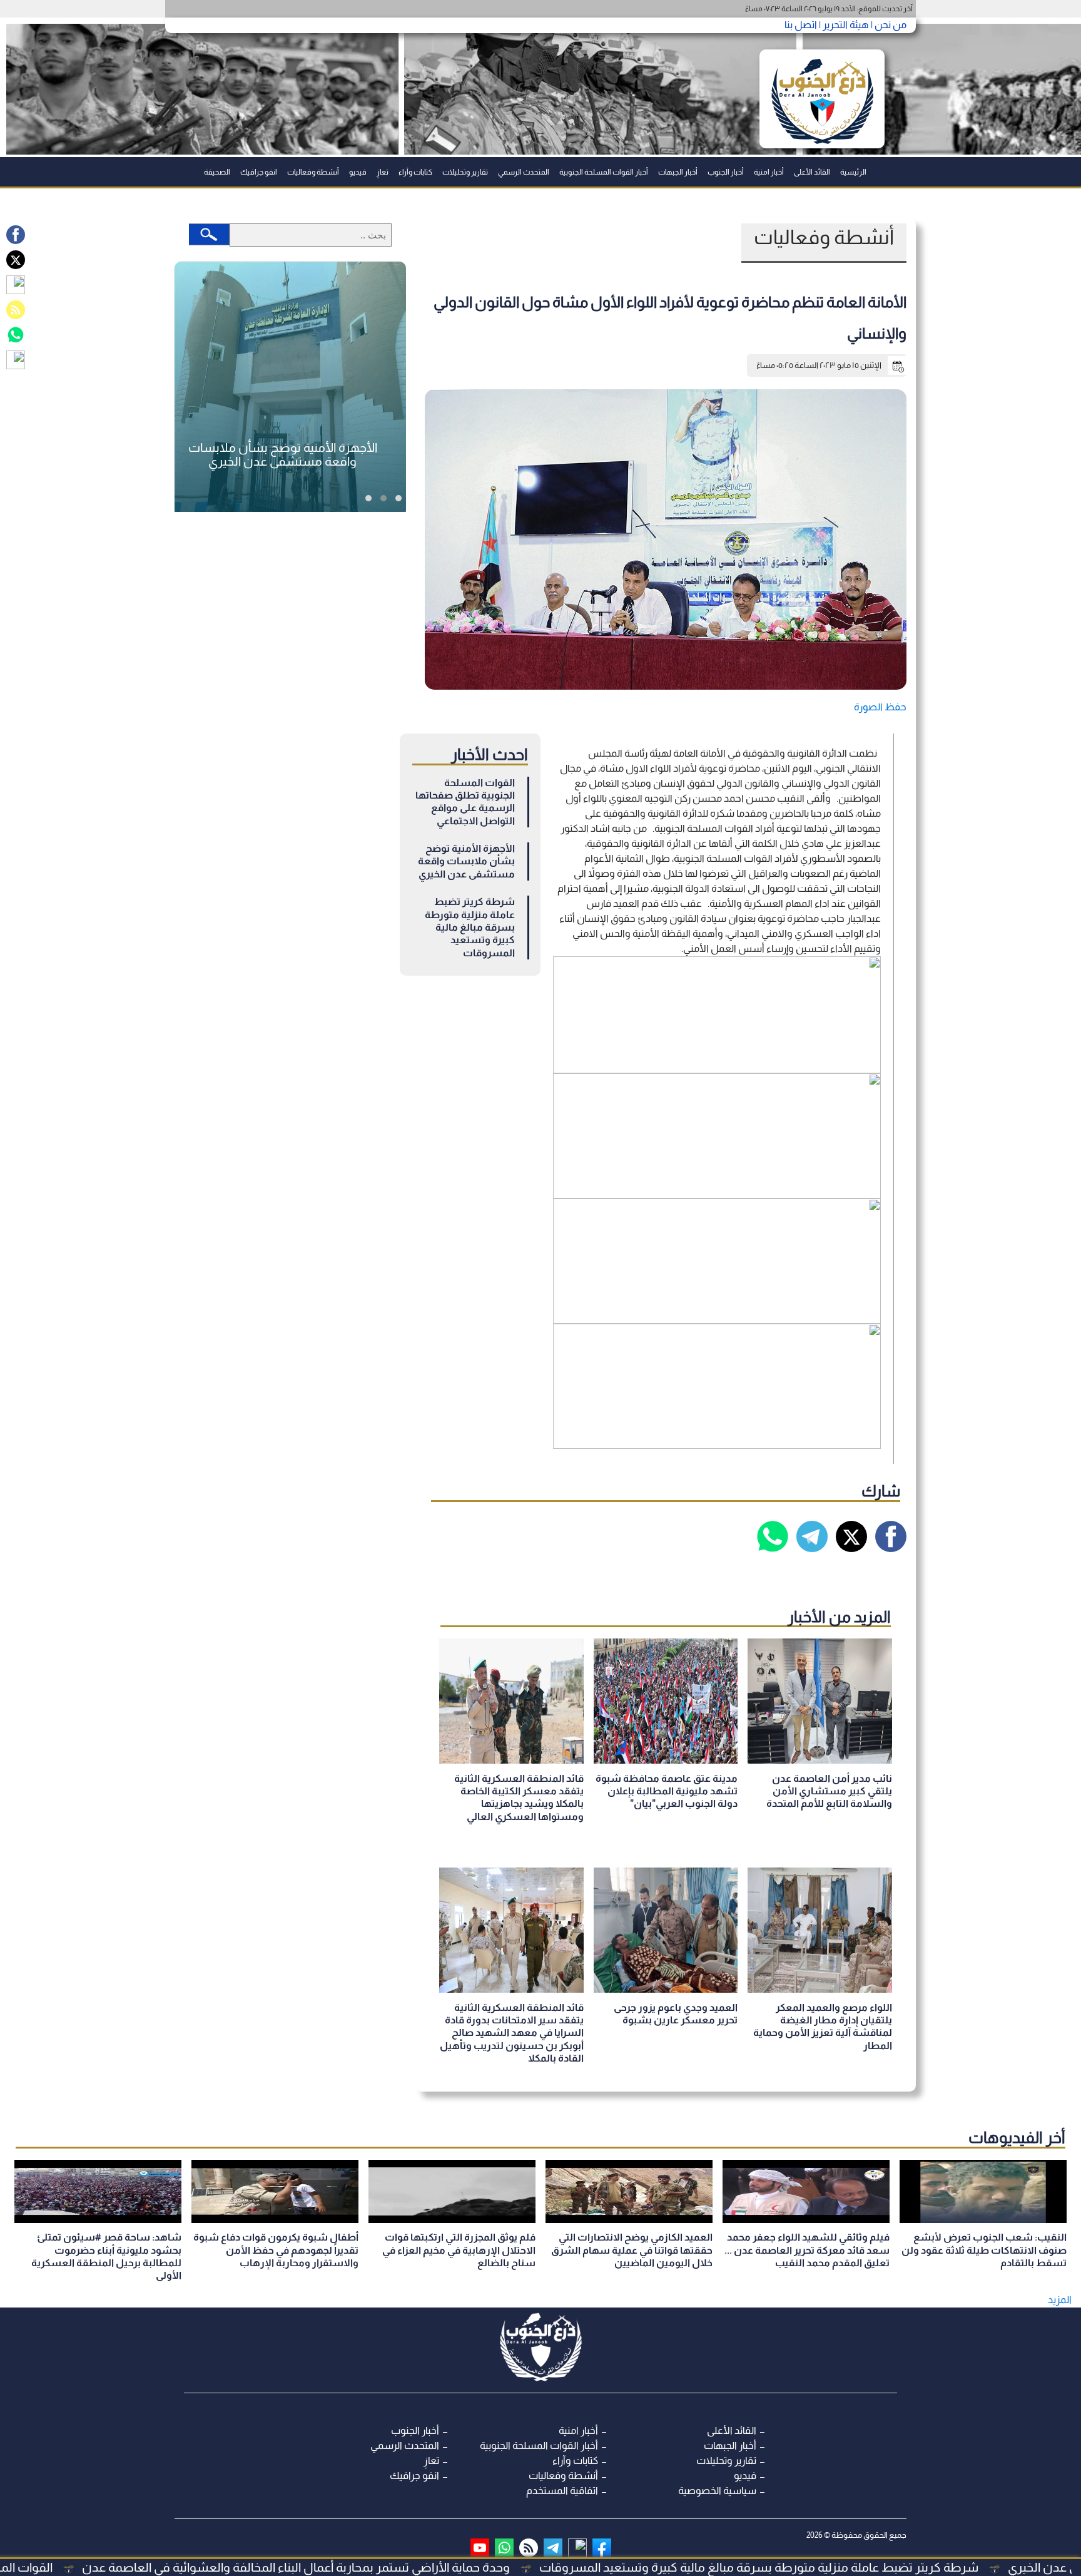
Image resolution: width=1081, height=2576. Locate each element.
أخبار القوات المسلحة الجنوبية (604, 172)
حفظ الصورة (880, 707)
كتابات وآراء (415, 172)
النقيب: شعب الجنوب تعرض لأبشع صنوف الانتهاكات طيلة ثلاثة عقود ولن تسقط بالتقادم (984, 2250)
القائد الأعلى (812, 172)
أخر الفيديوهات (1017, 2137)
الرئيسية (853, 172)
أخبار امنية (769, 172)
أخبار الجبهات (678, 172)
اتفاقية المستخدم (562, 2491)
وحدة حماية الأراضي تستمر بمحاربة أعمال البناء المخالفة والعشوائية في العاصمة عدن (424, 2567)
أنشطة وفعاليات (313, 172)
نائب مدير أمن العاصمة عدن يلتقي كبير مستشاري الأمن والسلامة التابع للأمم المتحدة (829, 1791)
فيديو (358, 172)
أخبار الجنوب (726, 172)
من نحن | (888, 25)
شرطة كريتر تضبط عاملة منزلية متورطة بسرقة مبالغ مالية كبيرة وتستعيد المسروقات (470, 927)
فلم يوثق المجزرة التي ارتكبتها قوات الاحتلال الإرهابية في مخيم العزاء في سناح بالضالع (459, 2250)
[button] (398, 498)
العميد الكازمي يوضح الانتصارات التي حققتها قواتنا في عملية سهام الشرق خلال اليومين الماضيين (632, 2250)
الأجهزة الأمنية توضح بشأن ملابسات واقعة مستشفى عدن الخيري (466, 861)
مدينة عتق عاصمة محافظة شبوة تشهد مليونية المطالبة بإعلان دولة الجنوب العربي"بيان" (667, 1791)
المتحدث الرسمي (524, 172)
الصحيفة (217, 172)
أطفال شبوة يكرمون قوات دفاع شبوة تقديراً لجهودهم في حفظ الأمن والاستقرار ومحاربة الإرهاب (276, 2250)
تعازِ (383, 172)
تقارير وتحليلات (465, 172)
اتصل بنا (801, 25)
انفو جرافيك (259, 172)
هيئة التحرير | (843, 25)
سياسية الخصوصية (717, 2491)
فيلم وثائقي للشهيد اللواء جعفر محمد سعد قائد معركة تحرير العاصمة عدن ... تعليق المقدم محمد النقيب (807, 2250)
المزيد (1060, 2300)
